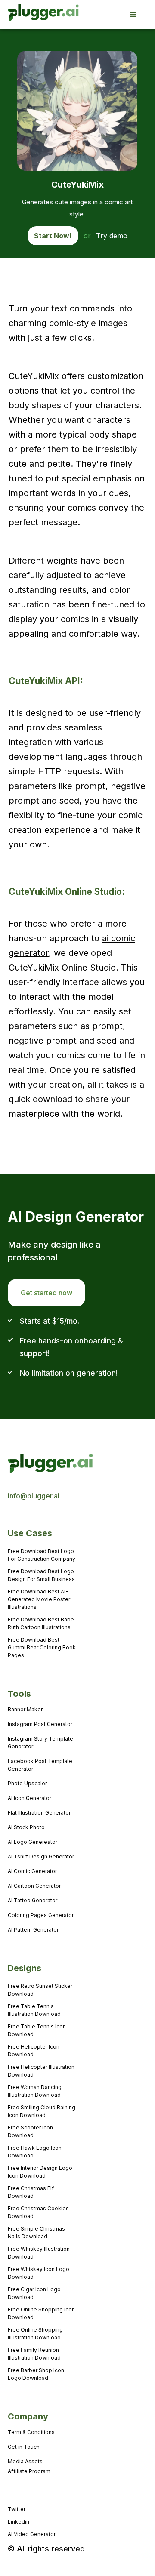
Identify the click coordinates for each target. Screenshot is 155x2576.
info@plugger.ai (34, 1496)
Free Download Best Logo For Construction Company (42, 1555)
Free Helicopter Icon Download (34, 2051)
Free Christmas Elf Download (31, 2192)
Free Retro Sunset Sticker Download (40, 1990)
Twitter (17, 2509)
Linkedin (19, 2522)
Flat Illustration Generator (39, 1813)
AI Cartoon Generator (34, 1886)
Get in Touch (24, 2447)
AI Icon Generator (29, 1798)
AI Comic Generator (32, 1871)
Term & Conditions (31, 2432)
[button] (137, 15)
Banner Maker (25, 1709)
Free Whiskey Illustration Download (39, 2253)
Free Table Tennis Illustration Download (34, 2010)
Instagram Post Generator (40, 1724)
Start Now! (53, 236)
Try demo (112, 236)
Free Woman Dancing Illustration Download (35, 2091)
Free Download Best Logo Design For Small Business (41, 1575)
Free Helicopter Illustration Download (41, 2071)
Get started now (46, 1293)
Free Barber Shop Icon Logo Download (36, 2374)
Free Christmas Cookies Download (38, 2212)
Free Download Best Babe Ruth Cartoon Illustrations (41, 1623)
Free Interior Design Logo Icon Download (40, 2172)
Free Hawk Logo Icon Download (35, 2152)
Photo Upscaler (27, 1783)
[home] (32, 15)
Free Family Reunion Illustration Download (34, 2354)
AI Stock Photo (26, 1827)
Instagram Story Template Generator (40, 1742)
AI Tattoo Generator (33, 1900)
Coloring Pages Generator (41, 1915)
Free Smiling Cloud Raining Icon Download (42, 2111)
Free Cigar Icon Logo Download (34, 2293)
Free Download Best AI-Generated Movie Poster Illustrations (39, 1599)
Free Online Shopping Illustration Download (35, 2334)
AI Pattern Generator (33, 1930)
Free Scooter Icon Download (30, 2131)
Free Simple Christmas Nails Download (36, 2232)
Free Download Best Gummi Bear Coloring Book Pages (42, 1647)
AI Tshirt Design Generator (41, 1857)
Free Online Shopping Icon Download (41, 2313)
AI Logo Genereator (33, 1842)
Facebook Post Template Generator (40, 1765)
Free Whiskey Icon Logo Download (39, 2273)
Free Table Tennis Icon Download (37, 2030)
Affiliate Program (29, 2471)
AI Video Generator (32, 2534)
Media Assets (25, 2461)
